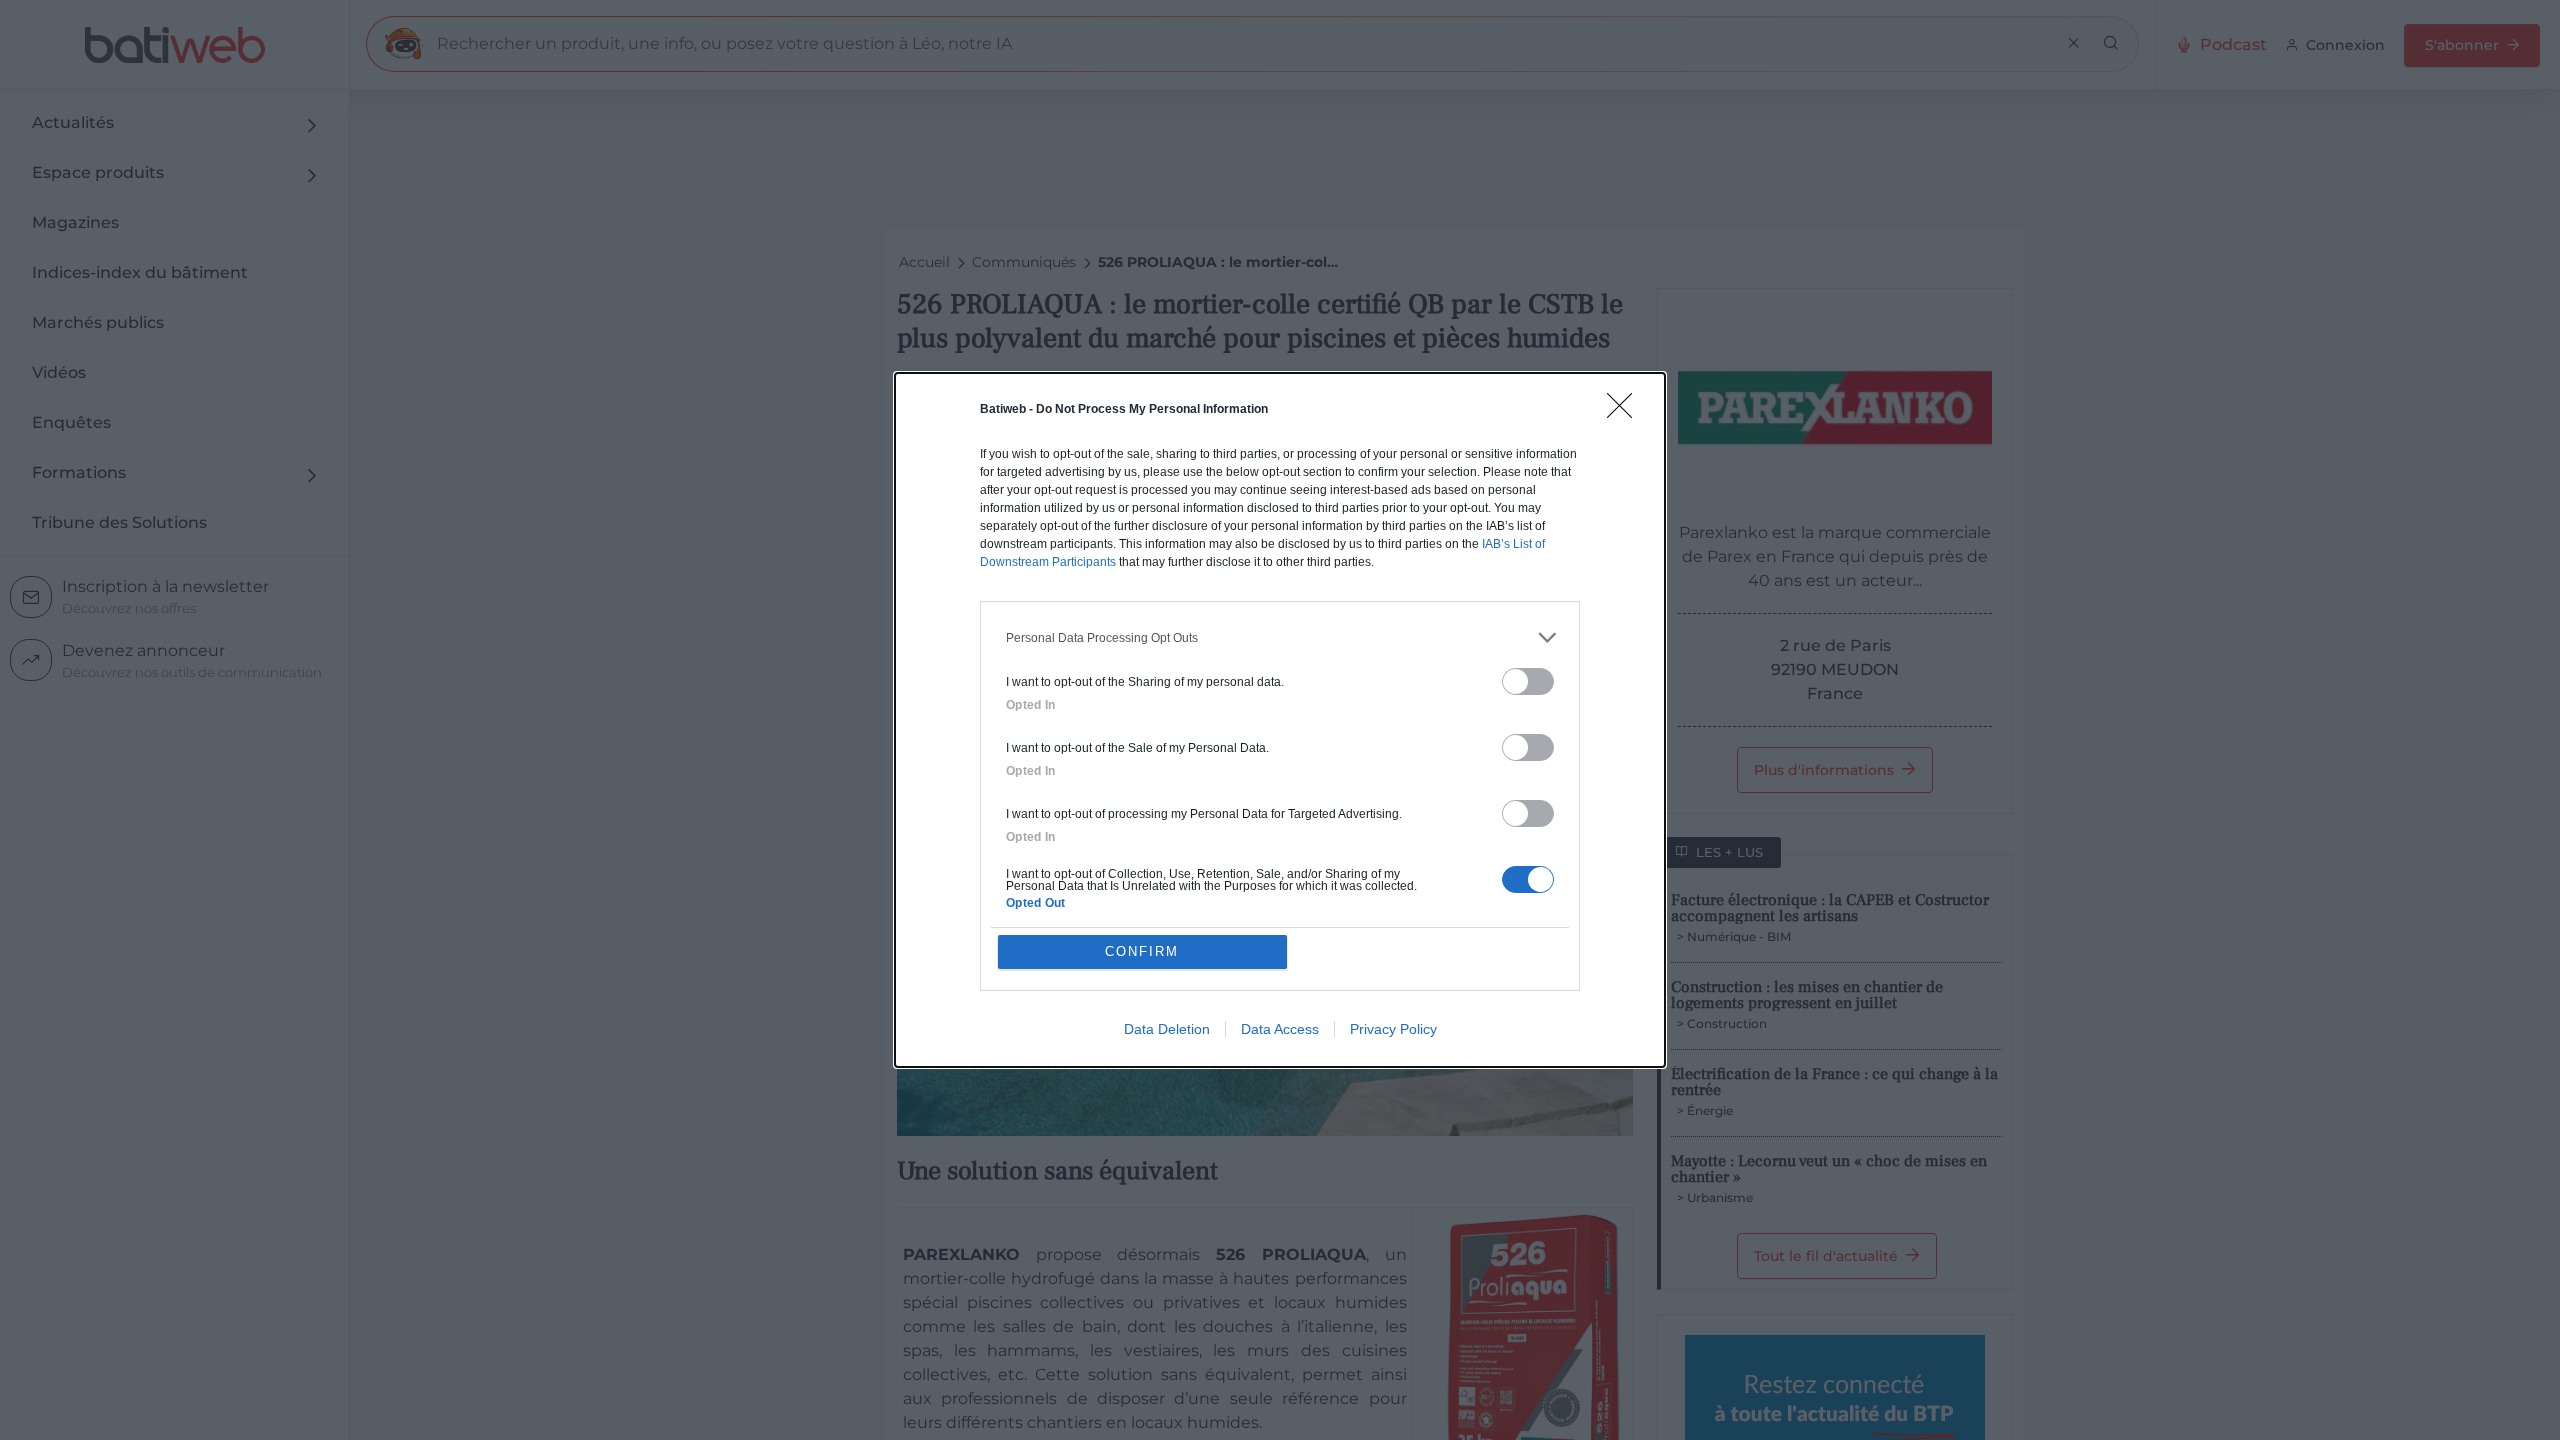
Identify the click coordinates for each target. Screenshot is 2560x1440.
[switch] (1528, 681)
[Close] (1626, 412)
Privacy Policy (1393, 1029)
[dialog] (1280, 720)
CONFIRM (1142, 951)
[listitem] (1280, 637)
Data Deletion (1167, 1029)
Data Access (1280, 1029)
